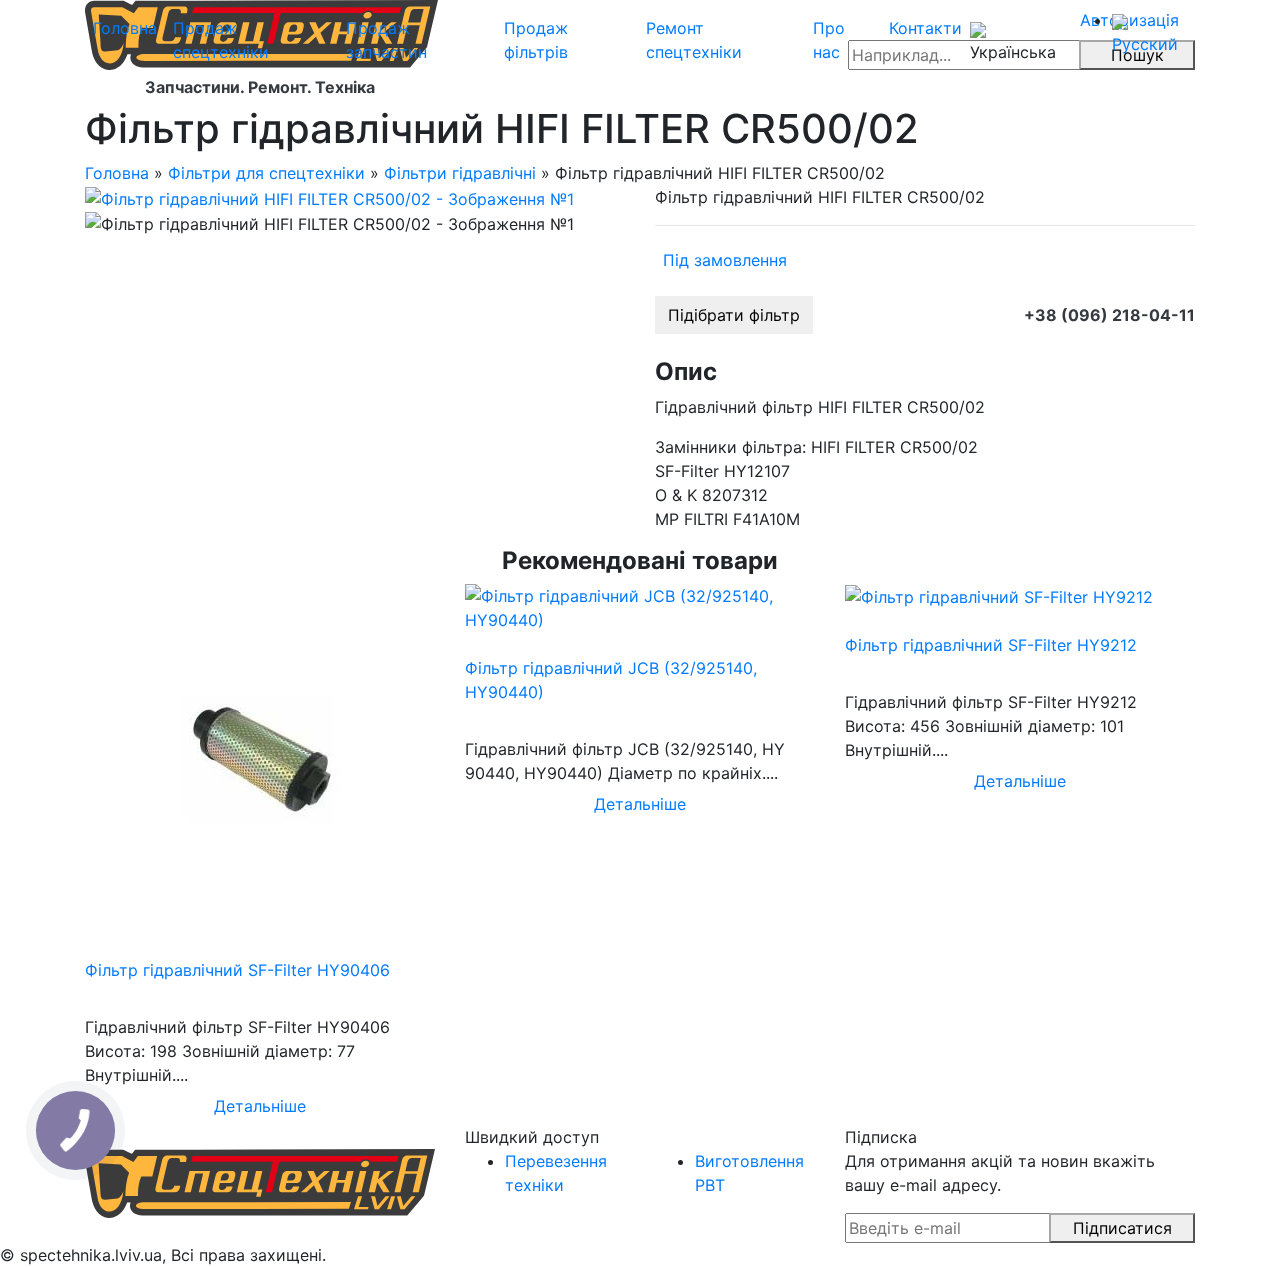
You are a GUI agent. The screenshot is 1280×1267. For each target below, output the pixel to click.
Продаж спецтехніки (221, 40)
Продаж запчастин (386, 40)
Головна (125, 28)
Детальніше (260, 1106)
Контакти (925, 28)
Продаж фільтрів (536, 40)
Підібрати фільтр (734, 315)
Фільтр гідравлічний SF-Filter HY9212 (991, 645)
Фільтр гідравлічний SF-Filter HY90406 (237, 970)
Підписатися (1122, 1228)
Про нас (829, 40)
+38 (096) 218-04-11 (1109, 315)
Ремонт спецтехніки (694, 40)
